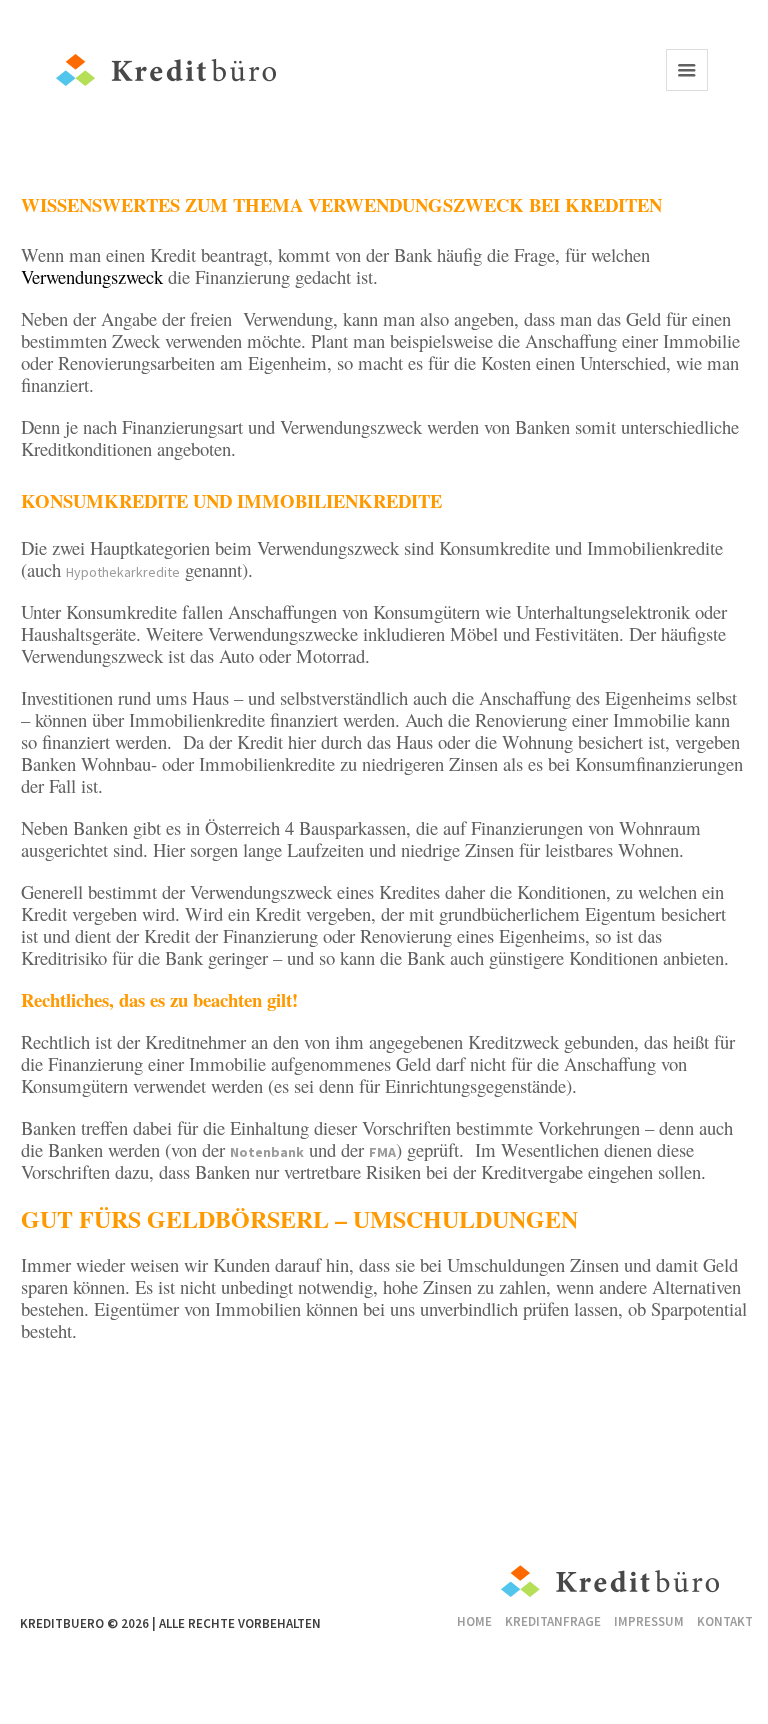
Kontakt (725, 1621)
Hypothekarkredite (123, 572)
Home (474, 1621)
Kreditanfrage (553, 1621)
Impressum (649, 1621)
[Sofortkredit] (611, 1585)
